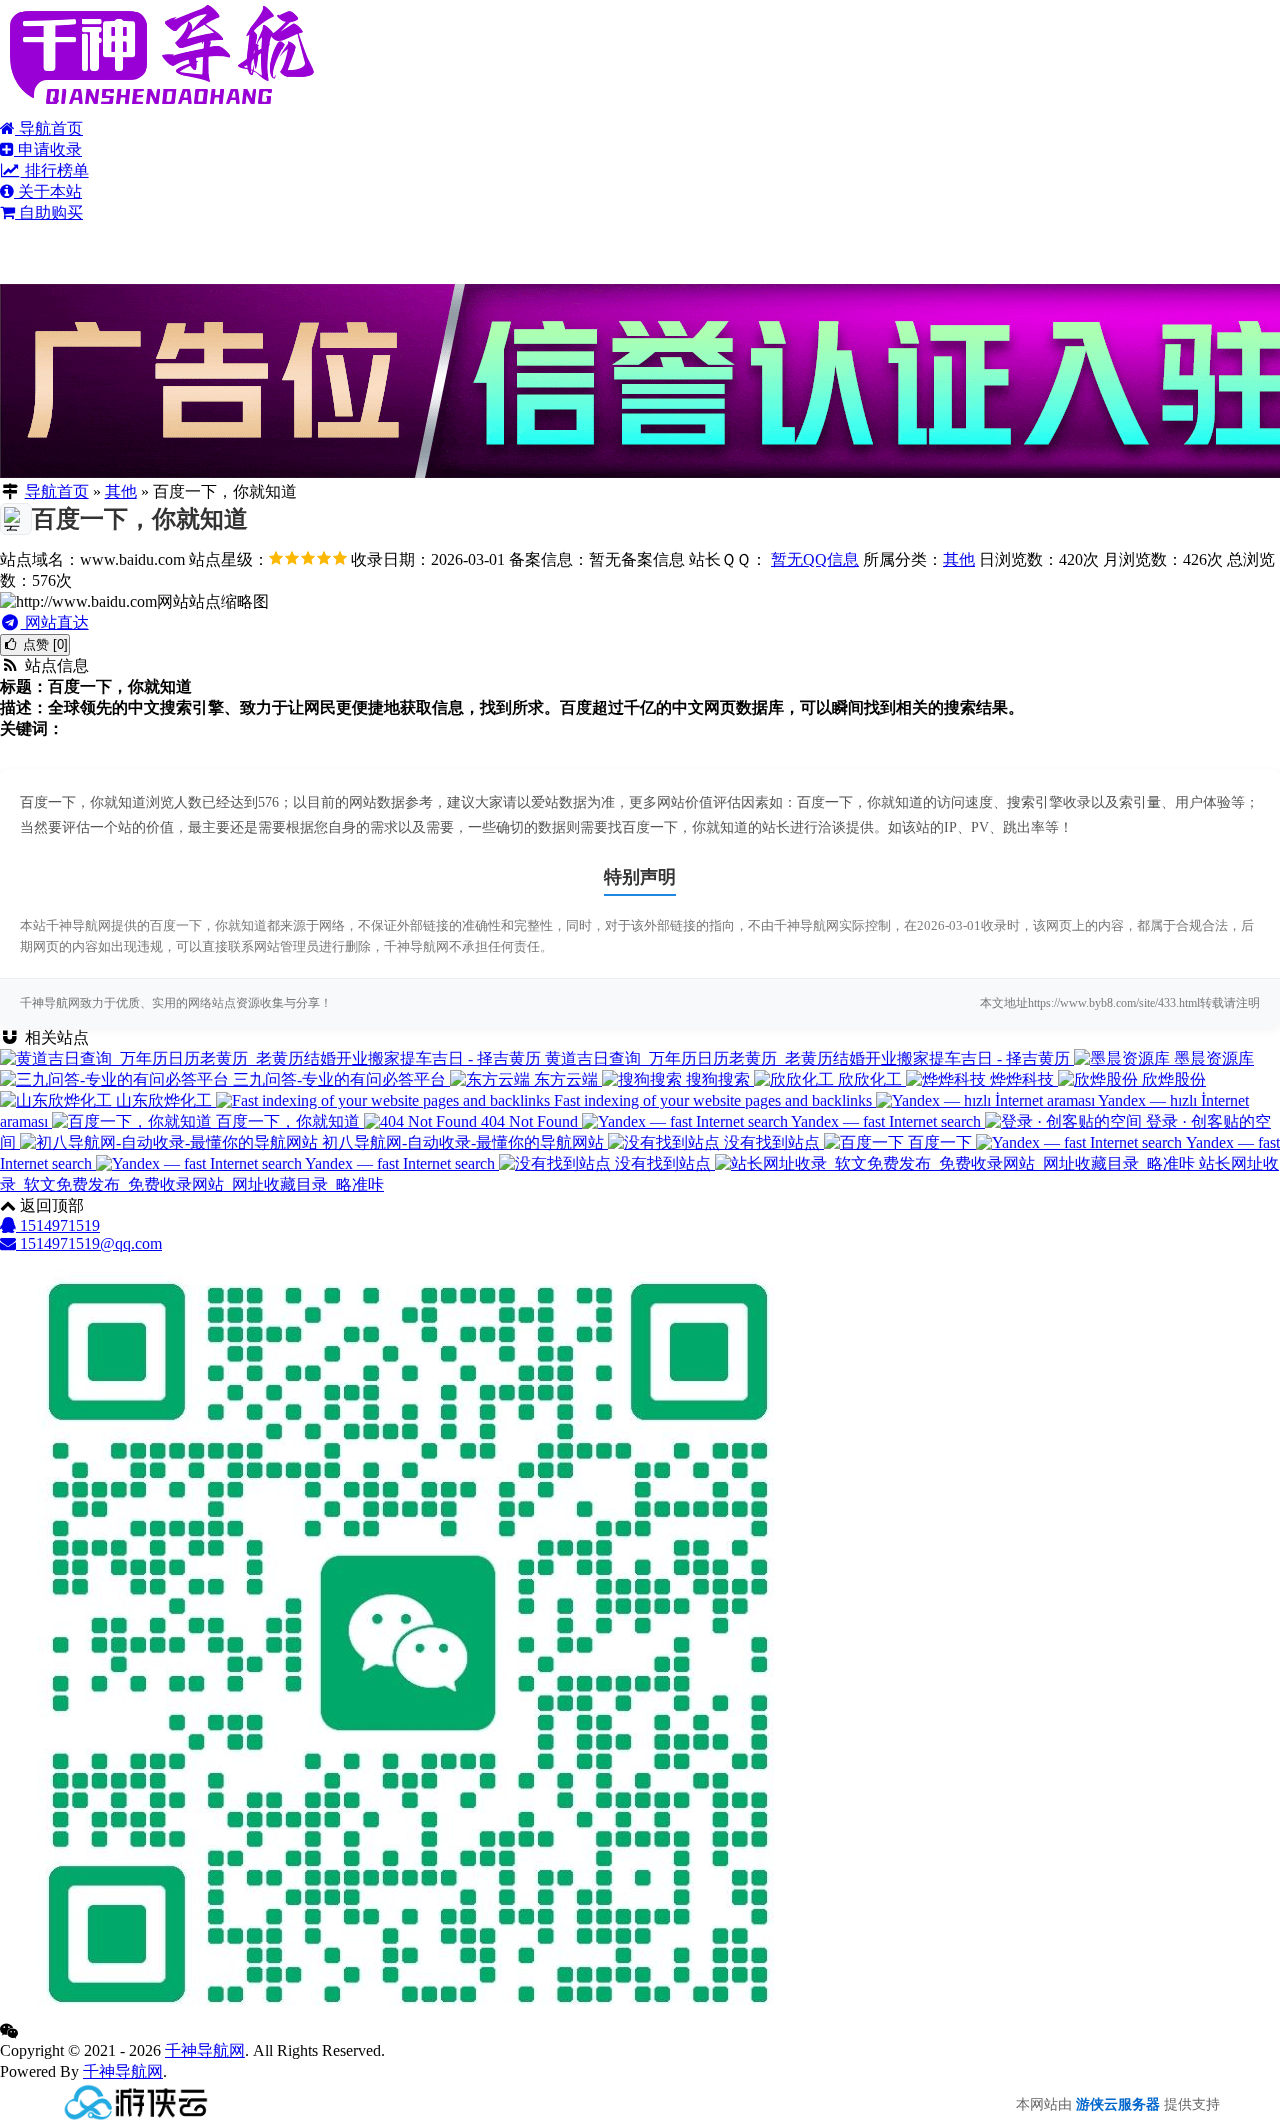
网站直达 (55, 622)
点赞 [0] (43, 644)
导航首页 (49, 128)
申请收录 (48, 149)
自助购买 (49, 212)
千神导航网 (205, 2050)
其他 (121, 491)
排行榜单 (55, 170)
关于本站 (48, 191)
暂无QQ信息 (815, 559)
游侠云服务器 (1118, 2104)
